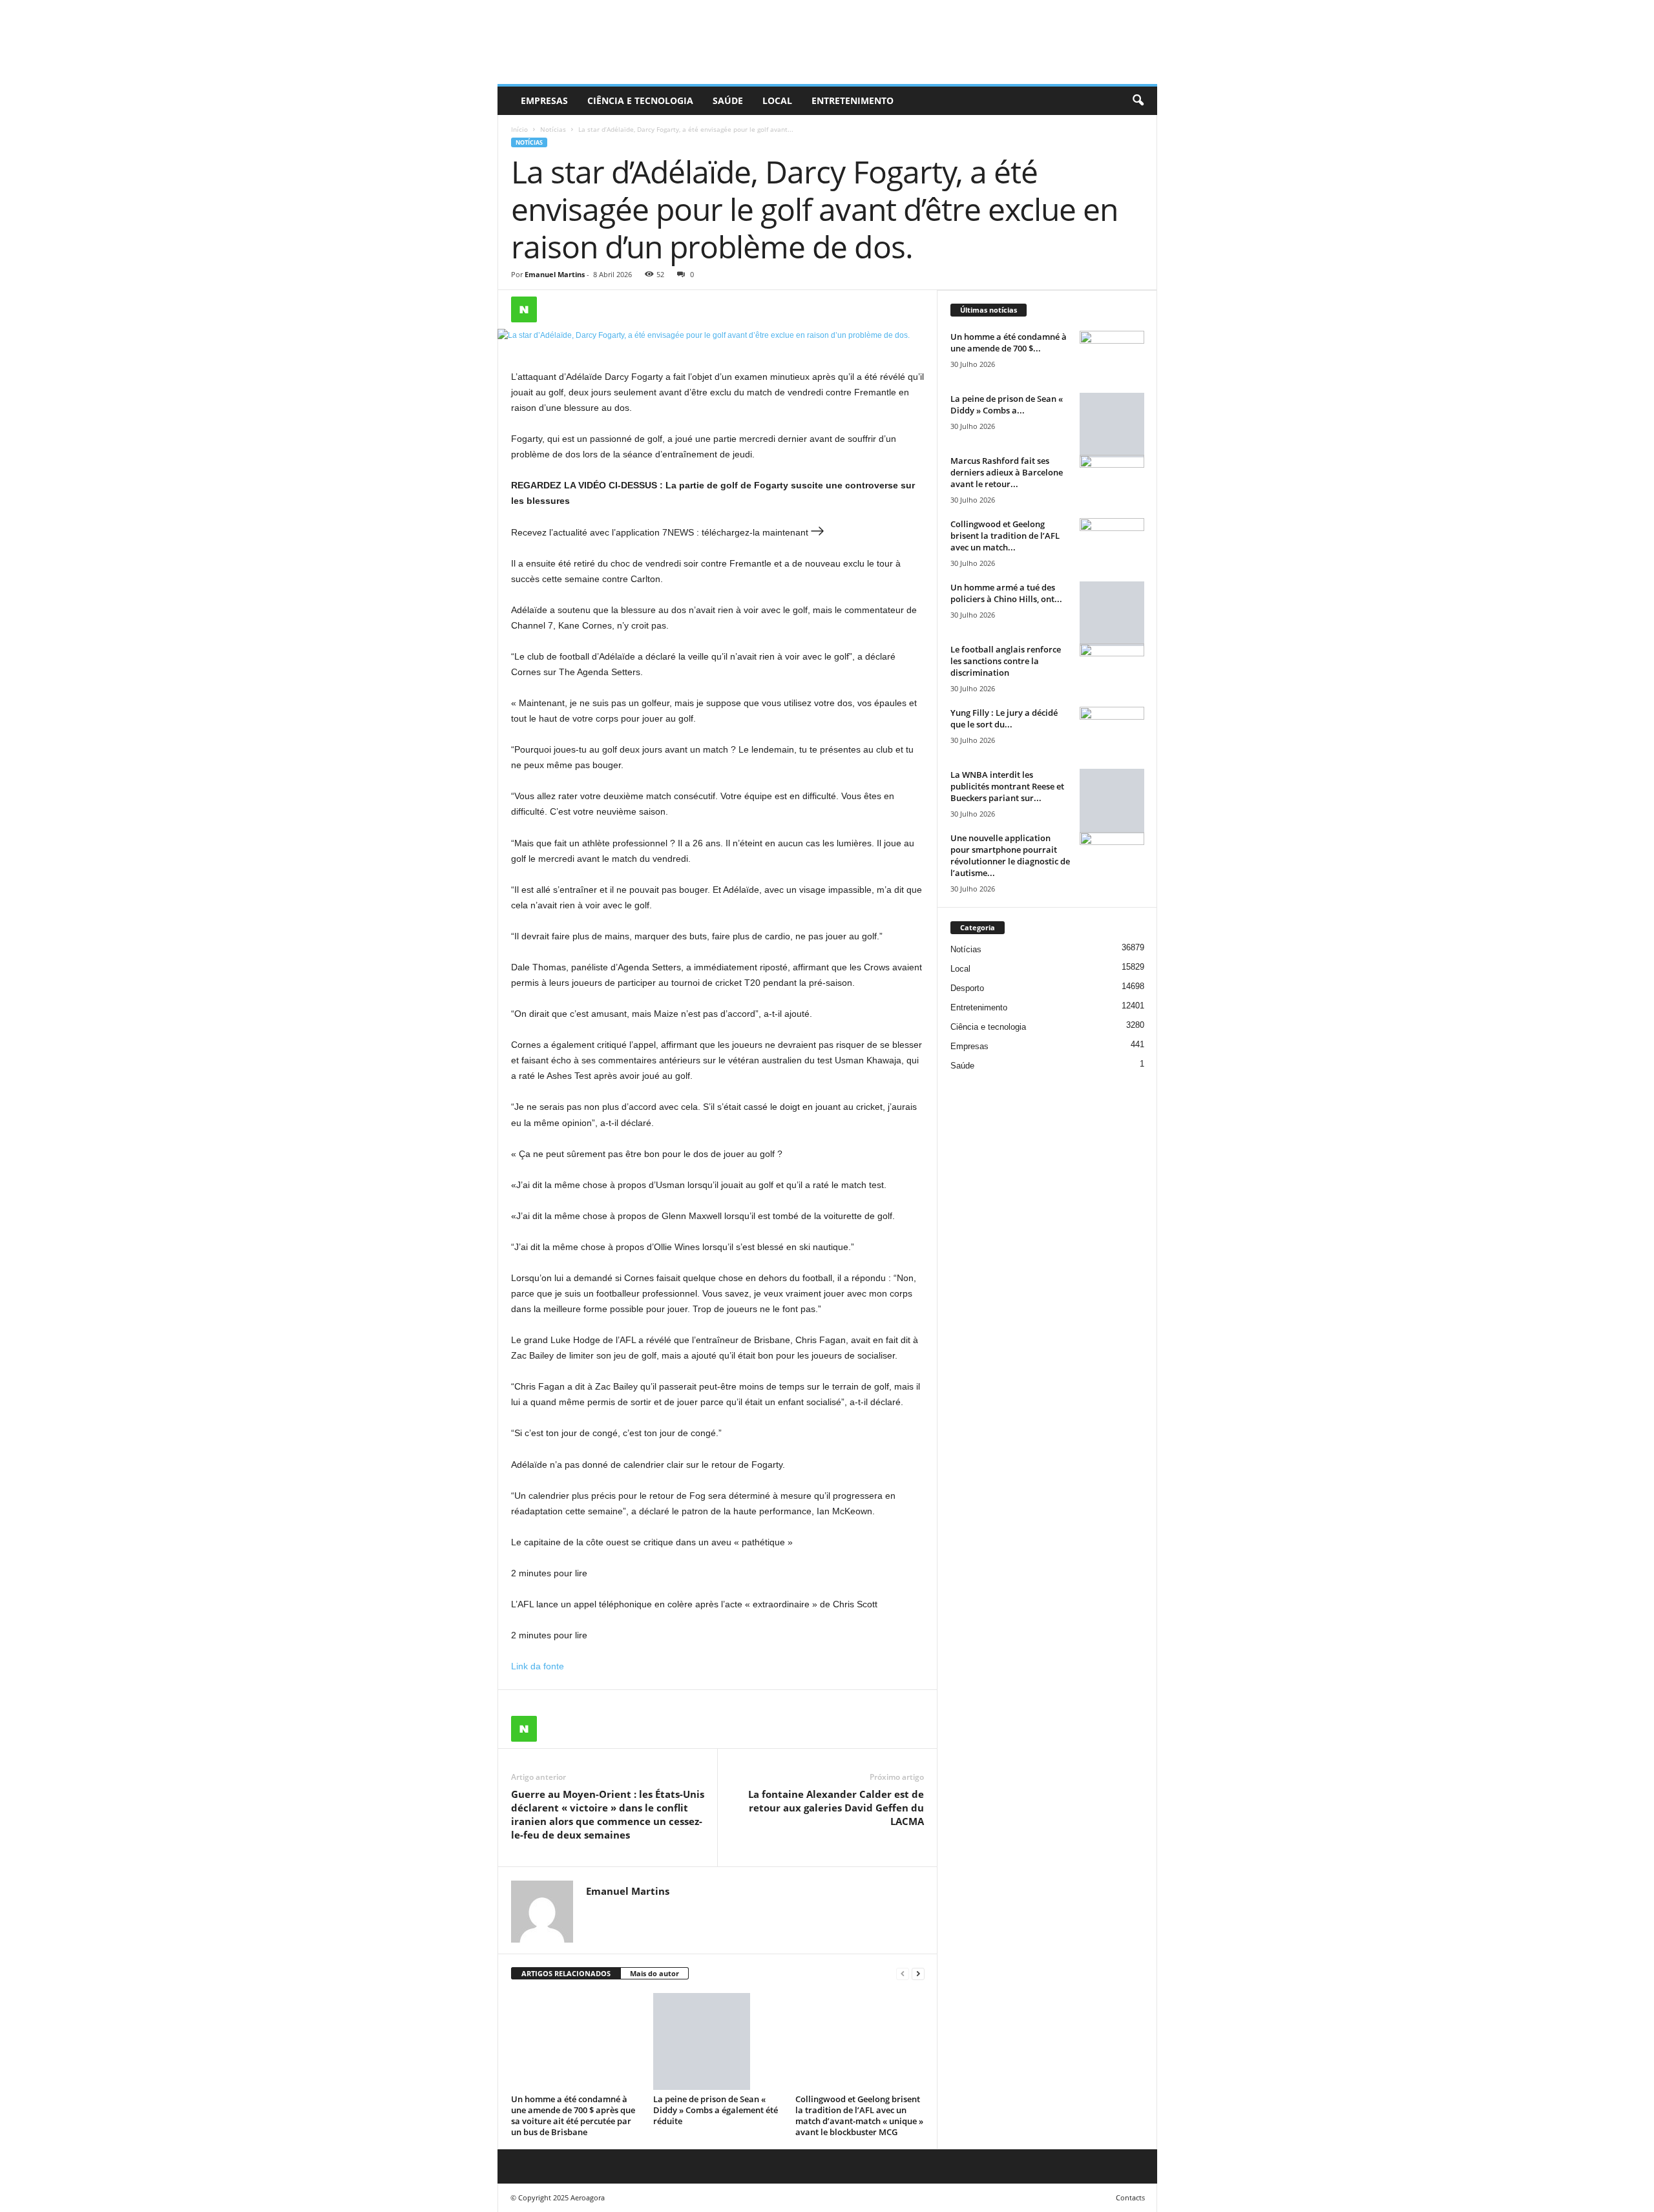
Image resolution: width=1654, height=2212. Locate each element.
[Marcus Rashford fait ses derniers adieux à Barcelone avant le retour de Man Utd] (1112, 479)
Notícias (553, 129)
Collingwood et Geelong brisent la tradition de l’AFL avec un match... (1005, 536)
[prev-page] (903, 1974)
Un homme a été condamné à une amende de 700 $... (1009, 342)
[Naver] (524, 309)
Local (777, 100)
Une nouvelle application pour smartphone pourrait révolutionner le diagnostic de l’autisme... (1010, 855)
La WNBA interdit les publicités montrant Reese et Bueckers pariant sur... (1007, 786)
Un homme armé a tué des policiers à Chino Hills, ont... (1006, 593)
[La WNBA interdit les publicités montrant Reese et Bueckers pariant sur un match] (1112, 801)
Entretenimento (853, 100)
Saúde (728, 100)
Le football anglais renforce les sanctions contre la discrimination (1006, 661)
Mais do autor (654, 1973)
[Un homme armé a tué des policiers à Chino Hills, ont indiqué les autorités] (1112, 614)
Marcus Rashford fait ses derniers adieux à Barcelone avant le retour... (1007, 472)
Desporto (967, 988)
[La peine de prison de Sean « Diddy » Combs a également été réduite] (718, 2041)
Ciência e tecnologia (640, 100)
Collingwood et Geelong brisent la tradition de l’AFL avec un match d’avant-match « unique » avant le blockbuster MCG (859, 2115)
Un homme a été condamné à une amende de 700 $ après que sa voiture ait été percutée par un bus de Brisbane (573, 2115)
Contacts (1130, 2197)
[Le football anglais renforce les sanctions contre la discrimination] (1112, 668)
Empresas (544, 100)
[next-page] (918, 1974)
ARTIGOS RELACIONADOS (566, 1973)
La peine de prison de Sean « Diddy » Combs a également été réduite (716, 2110)
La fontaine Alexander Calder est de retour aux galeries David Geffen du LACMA (836, 1808)
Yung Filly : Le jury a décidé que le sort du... (1004, 718)
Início (519, 129)
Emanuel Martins (555, 274)
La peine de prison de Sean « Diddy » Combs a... (1007, 404)
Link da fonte (538, 1666)
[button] (1138, 101)
